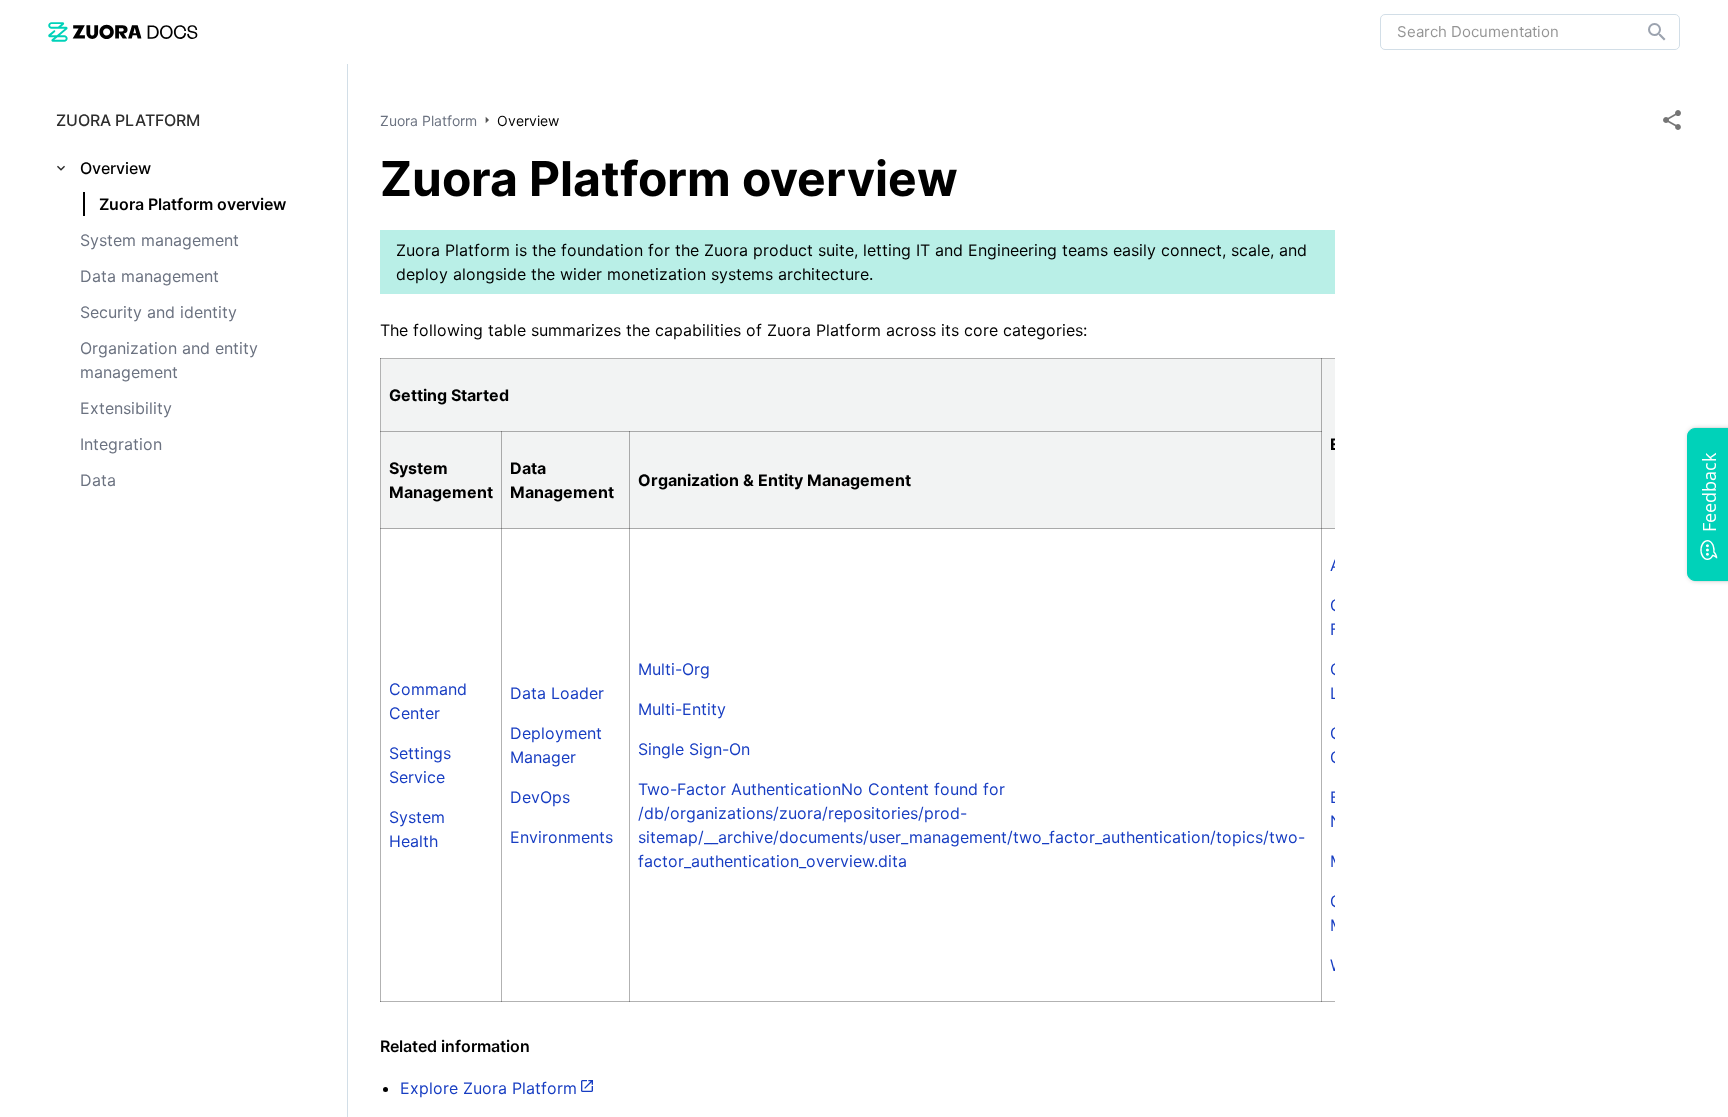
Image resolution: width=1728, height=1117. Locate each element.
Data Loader (557, 693)
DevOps (540, 797)
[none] (1672, 120)
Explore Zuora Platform (488, 1088)
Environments (561, 837)
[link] (123, 31)
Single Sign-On (694, 749)
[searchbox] (1643, 32)
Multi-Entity (682, 709)
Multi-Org (674, 669)
